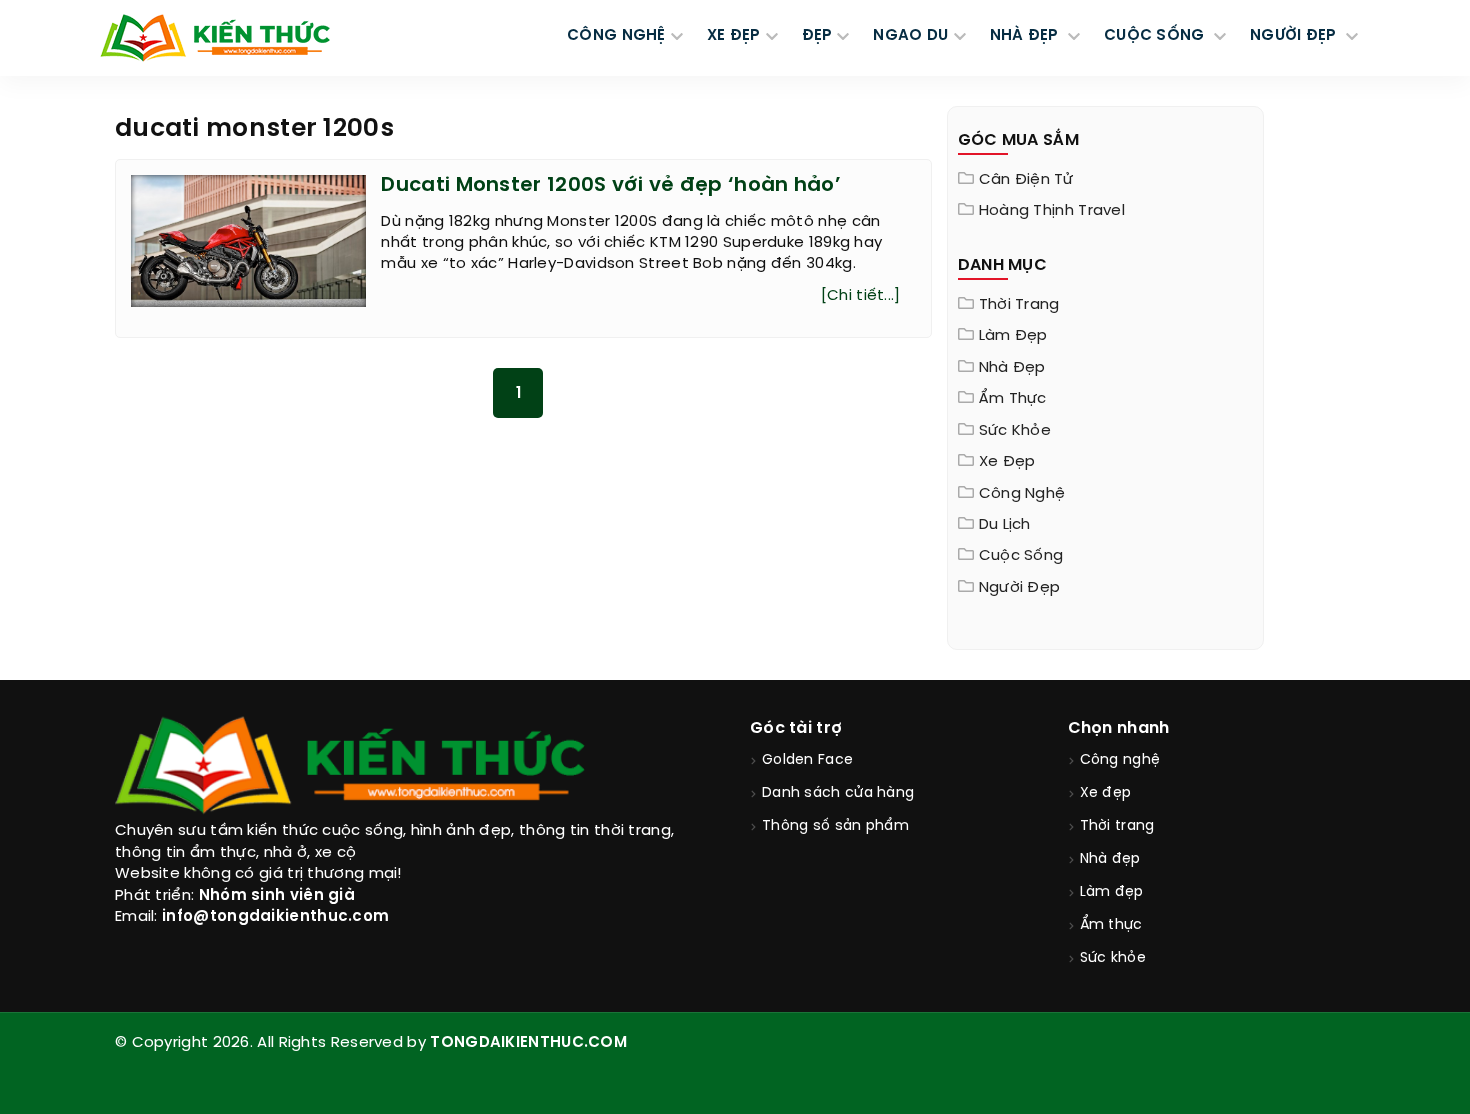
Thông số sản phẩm (835, 826)
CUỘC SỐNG (1156, 36)
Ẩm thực (1013, 399)
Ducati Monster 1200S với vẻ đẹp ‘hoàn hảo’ (611, 185)
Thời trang (1019, 305)
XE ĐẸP (734, 36)
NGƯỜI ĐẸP (1295, 36)
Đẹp (817, 36)
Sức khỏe (1015, 431)
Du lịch (1005, 525)
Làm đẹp (1013, 336)
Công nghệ (1022, 494)
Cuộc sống (1021, 556)
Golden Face (807, 760)
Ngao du (910, 36)
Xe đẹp (1007, 462)
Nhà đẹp (1012, 368)
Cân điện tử (1026, 180)
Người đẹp (1020, 588)
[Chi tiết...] (861, 296)
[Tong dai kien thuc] (215, 38)
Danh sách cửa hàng (838, 793)
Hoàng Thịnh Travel (1052, 211)
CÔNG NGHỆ (616, 36)
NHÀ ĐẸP (1026, 36)
